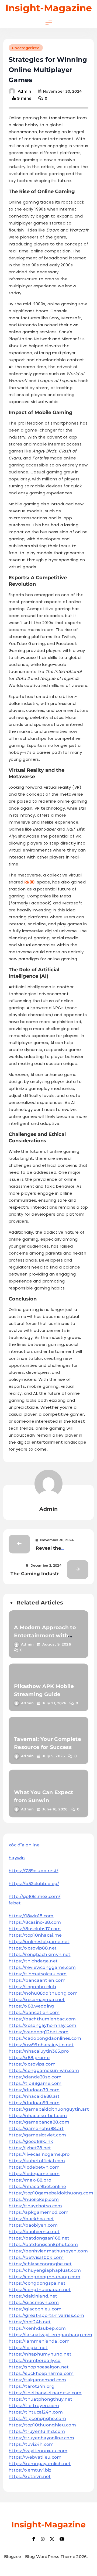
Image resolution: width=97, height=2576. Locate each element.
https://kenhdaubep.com (37, 2328)
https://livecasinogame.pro (39, 2154)
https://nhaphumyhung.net (40, 2354)
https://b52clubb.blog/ (34, 1884)
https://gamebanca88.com (39, 2122)
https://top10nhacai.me (35, 1935)
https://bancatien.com (34, 2012)
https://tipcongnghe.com (37, 2419)
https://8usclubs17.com (35, 1929)
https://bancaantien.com (37, 1980)
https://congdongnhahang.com (44, 2277)
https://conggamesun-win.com (44, 2070)
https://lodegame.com (34, 2174)
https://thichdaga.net (33, 1961)
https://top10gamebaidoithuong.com (51, 2193)
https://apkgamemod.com (39, 2212)
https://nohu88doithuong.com (43, 1993)
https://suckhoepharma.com (41, 2373)
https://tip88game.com (35, 2083)
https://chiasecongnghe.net (40, 2264)
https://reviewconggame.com (42, 1967)
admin (25, 91)
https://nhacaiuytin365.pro (39, 2051)
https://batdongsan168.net (39, 2238)
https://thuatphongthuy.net (41, 2399)
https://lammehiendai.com (39, 2341)
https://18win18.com (31, 1916)
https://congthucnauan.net (40, 2290)
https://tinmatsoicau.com (38, 1974)
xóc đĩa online (24, 1845)
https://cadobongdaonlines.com (45, 2038)
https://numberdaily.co (35, 2361)
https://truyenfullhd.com (37, 2431)
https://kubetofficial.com (37, 2161)
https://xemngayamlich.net (40, 2464)
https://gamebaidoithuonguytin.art (49, 2109)
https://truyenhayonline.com (41, 2438)
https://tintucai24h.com (36, 2412)
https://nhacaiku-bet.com (38, 2116)
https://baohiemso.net (34, 2232)
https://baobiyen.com (33, 2225)
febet (15, 1903)
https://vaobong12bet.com (39, 2032)
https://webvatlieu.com (35, 2457)
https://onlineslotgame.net (39, 1942)
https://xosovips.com (32, 2064)
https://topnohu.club (32, 1987)
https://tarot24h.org (32, 2386)
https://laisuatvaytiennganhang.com (50, 2335)
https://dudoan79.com (34, 2090)
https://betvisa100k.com (36, 2257)
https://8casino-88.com (35, 1922)
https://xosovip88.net (33, 1948)
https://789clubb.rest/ (34, 1871)
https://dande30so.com (35, 2077)
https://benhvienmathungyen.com (48, 2251)
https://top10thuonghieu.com (42, 2425)
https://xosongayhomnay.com (43, 2025)
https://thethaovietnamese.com (45, 2393)
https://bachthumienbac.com (42, 2019)
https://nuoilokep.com (34, 2199)
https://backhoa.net (31, 2219)
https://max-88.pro (30, 2180)
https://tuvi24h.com (31, 2444)
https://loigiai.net (28, 2348)
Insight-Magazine (49, 8)
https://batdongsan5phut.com (43, 2245)
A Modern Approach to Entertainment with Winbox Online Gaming (46, 1635)
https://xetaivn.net (30, 2477)
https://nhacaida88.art (34, 2096)
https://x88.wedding (31, 2006)
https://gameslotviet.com (37, 2135)
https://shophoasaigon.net (39, 2367)
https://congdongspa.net (37, 2283)
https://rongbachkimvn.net (40, 1954)
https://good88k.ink (31, 2141)
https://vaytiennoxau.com (38, 2451)
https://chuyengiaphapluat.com (45, 2270)
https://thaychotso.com (35, 2206)
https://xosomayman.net (37, 2000)
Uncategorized (26, 48)
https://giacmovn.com (34, 2303)
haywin (17, 1858)
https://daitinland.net (33, 2296)
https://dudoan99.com (34, 2103)
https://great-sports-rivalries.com (46, 2315)
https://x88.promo (29, 2058)
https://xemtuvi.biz (30, 2470)
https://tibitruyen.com (34, 2406)
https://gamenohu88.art (36, 2128)
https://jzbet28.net (30, 2148)
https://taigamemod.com (37, 2380)
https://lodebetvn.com (34, 2167)
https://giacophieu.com (35, 2309)
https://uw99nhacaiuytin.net (41, 2045)
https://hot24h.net (30, 2322)
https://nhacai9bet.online (37, 2186)
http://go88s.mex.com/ (34, 1896)
